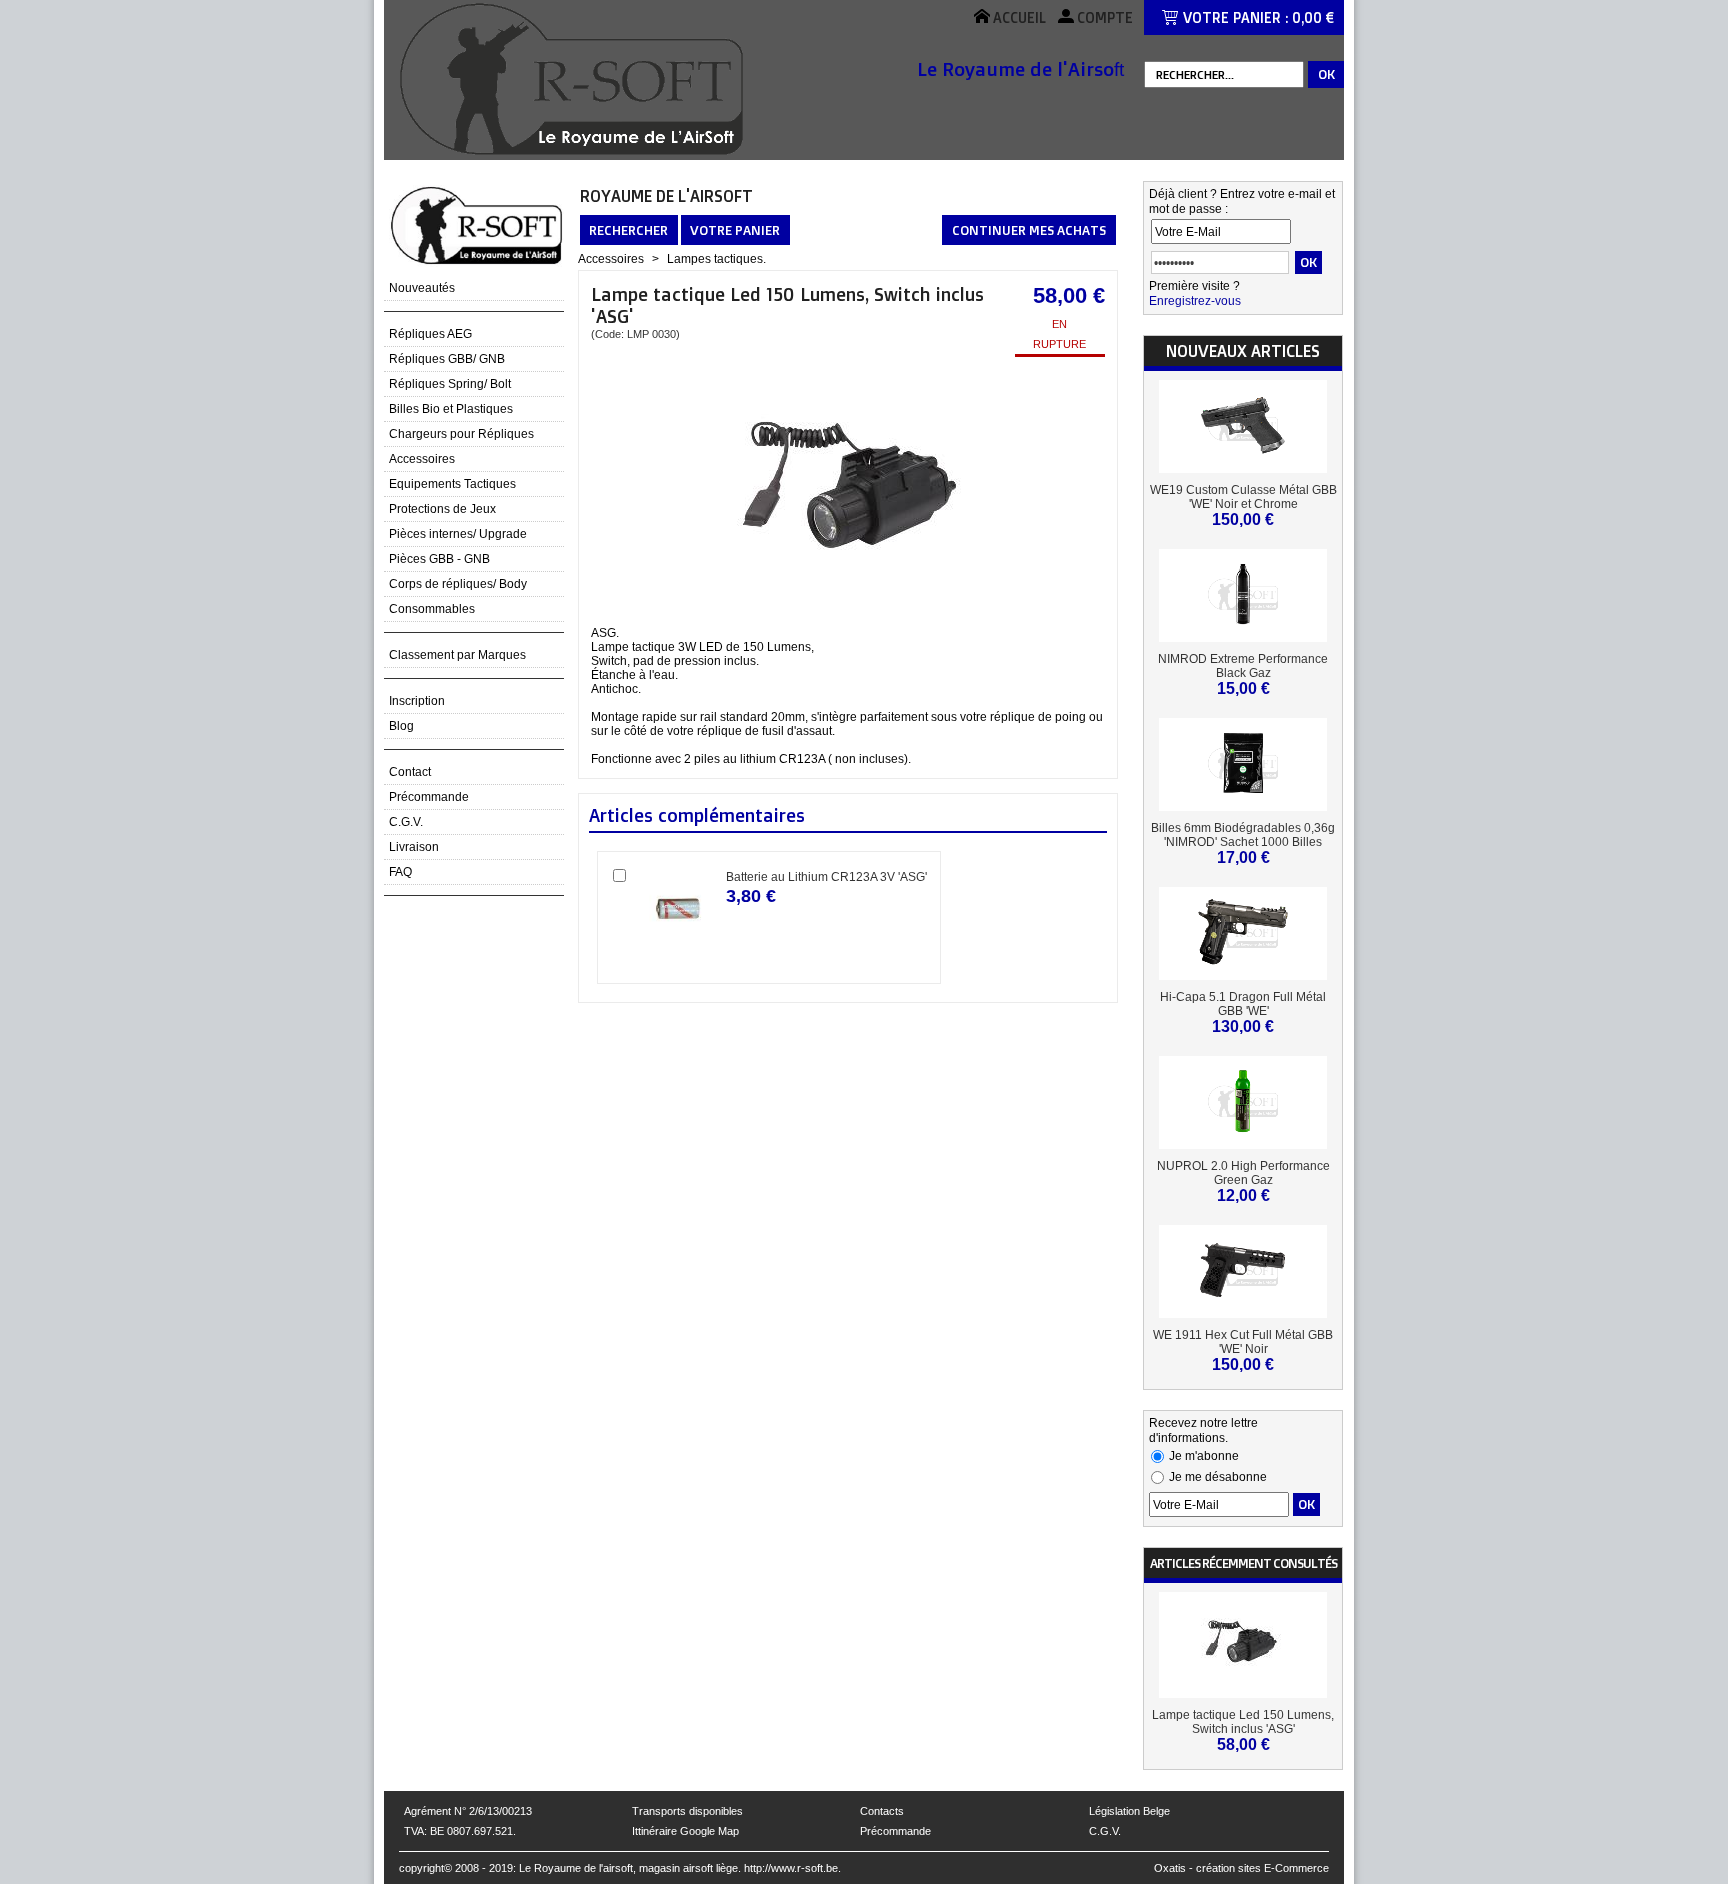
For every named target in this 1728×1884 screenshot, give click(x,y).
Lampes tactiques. (716, 259)
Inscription (417, 701)
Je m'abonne (1204, 1456)
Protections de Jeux (442, 509)
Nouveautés (422, 288)
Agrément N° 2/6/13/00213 (468, 1811)
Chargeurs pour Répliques (461, 434)
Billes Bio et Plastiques (451, 409)
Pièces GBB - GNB (439, 559)
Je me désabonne (1218, 1477)
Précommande (429, 797)
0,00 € (1313, 17)
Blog (401, 726)
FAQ (400, 872)
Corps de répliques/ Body (458, 584)
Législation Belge (1129, 1811)
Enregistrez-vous (1195, 301)
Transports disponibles (687, 1811)
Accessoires (422, 459)
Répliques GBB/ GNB (447, 359)
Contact (410, 772)
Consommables (432, 609)
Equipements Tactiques (452, 484)
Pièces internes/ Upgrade (458, 534)
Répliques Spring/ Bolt (450, 384)
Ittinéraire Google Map (685, 1831)
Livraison (414, 847)
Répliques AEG (430, 334)
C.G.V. (406, 822)
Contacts (882, 1811)
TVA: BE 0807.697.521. (460, 1831)
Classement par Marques (457, 655)
